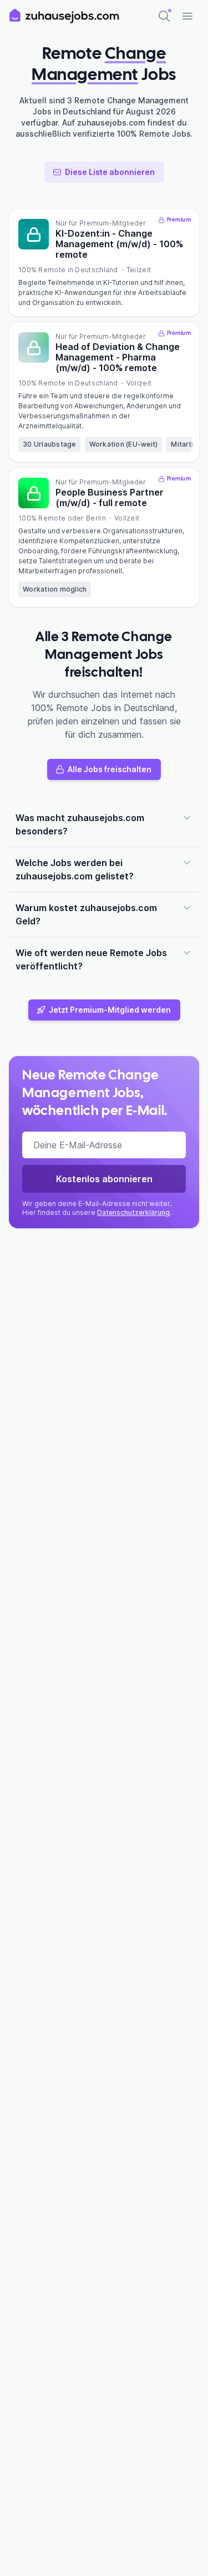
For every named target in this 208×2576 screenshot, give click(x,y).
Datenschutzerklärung (133, 1212)
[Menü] (187, 16)
